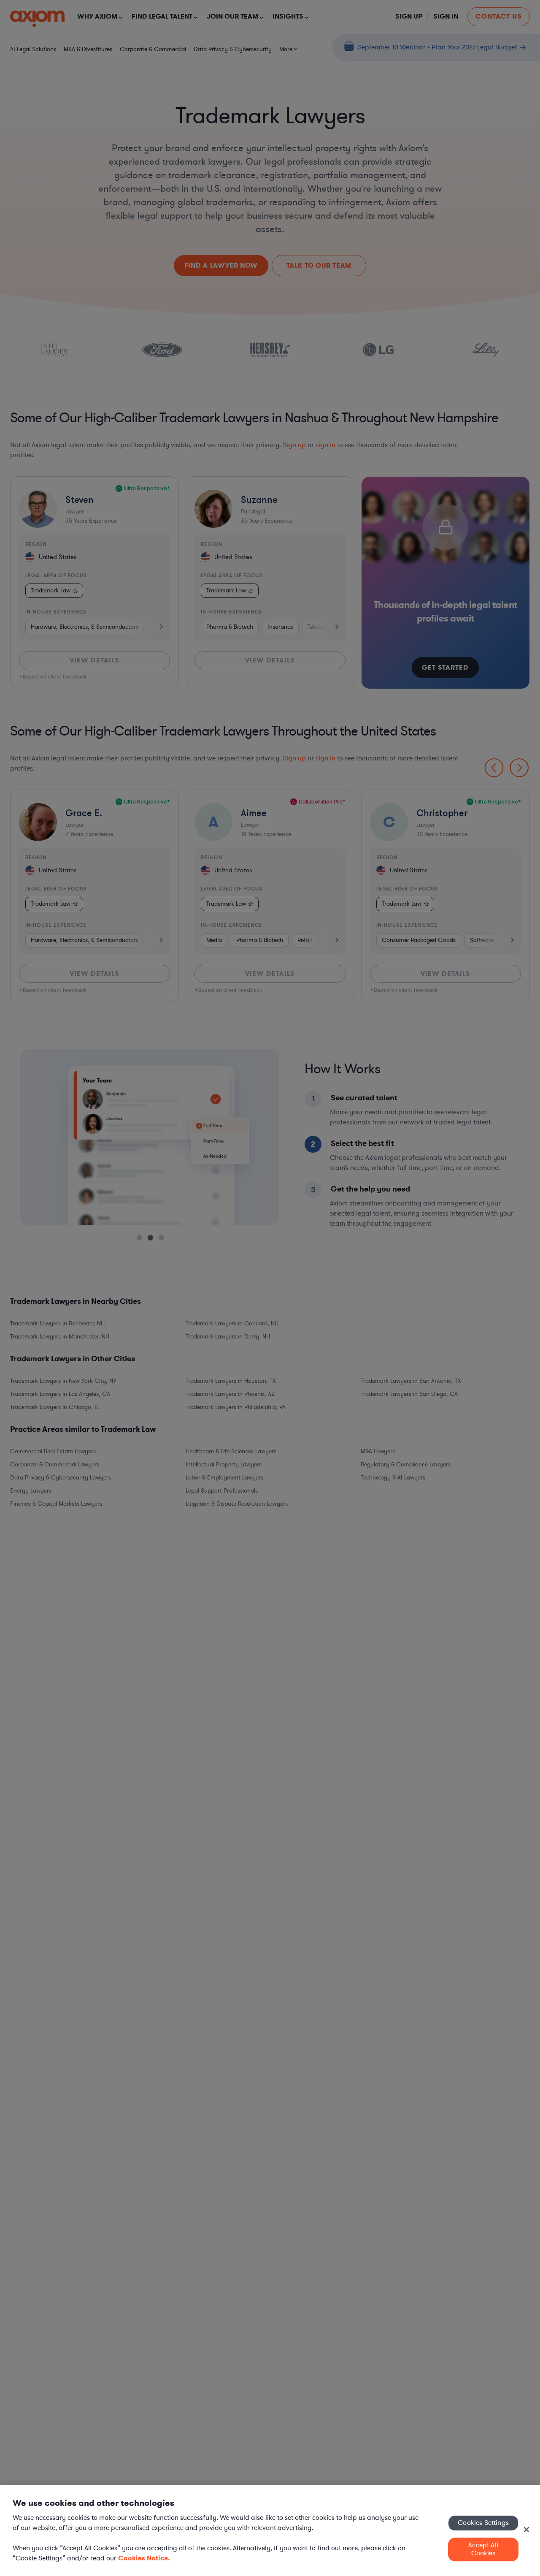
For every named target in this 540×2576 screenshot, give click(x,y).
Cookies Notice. (144, 2558)
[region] (270, 2531)
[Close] (526, 2530)
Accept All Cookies (483, 2549)
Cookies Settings (483, 2523)
